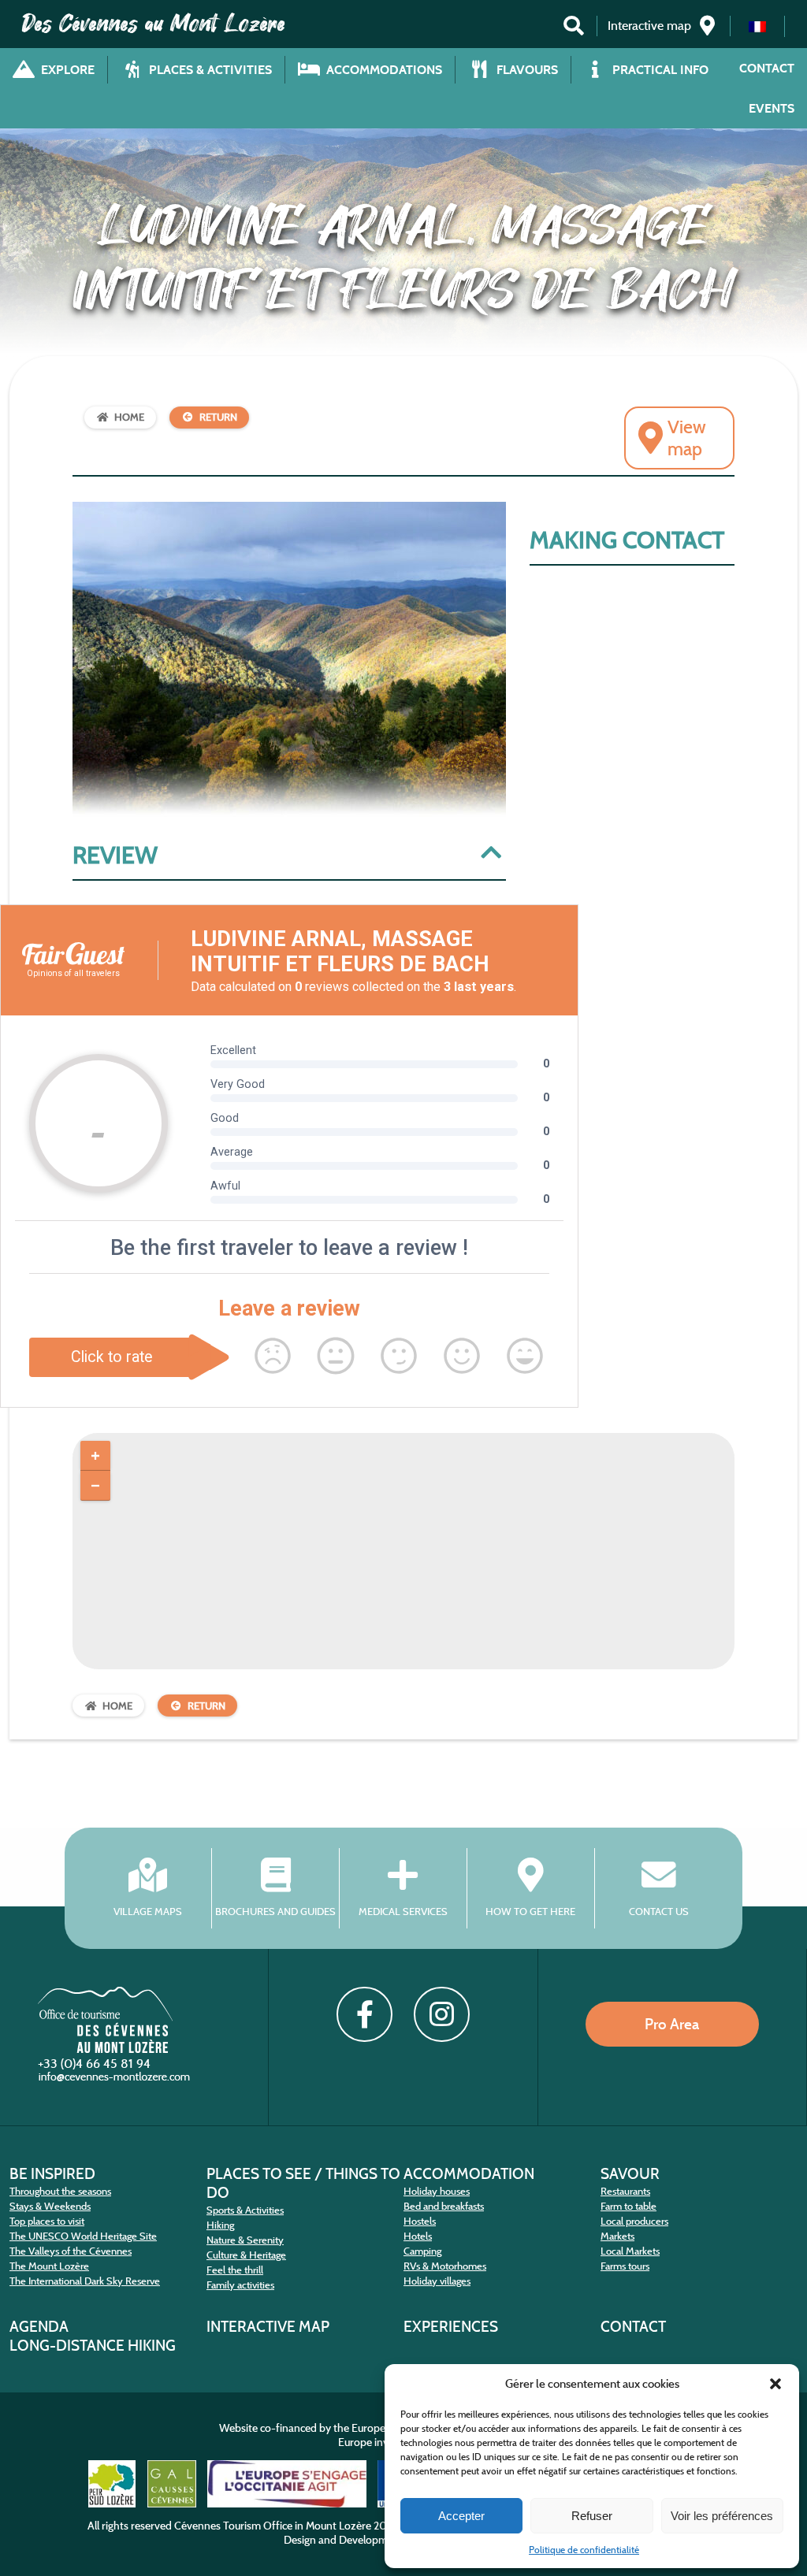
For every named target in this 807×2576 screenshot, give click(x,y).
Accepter (461, 2516)
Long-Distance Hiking (93, 2345)
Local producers (634, 2221)
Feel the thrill (235, 2270)
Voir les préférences (722, 2516)
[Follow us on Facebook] (364, 2014)
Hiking (220, 2225)
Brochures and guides (275, 1912)
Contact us (659, 1912)
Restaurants (625, 2191)
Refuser (592, 2516)
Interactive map (268, 2326)
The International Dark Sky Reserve (85, 2281)
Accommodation (469, 2173)
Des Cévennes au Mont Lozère (154, 24)
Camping (422, 2251)
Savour (630, 2173)
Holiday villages (437, 2281)
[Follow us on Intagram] (441, 2014)
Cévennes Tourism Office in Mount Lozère (273, 2526)
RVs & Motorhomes (445, 2266)
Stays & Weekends (50, 2206)
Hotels (418, 2236)
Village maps (148, 1912)
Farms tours (625, 2266)
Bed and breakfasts (444, 2206)
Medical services (403, 1912)
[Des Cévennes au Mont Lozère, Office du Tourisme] (105, 2049)
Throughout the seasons (60, 2191)
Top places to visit (47, 2221)
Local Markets (630, 2251)
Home (129, 417)
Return (218, 417)
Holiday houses (437, 2191)
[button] (775, 2384)
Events (772, 108)
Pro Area (672, 2024)
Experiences (451, 2326)
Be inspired (52, 2173)
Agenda (39, 2326)
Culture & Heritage (246, 2255)
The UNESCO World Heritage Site (83, 2236)
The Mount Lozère (49, 2266)
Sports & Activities (245, 2210)
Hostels (420, 2221)
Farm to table (628, 2206)
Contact (767, 68)
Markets (617, 2236)
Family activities (240, 2285)
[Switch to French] (757, 26)
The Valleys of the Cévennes (71, 2251)
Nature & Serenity (245, 2240)
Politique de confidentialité (584, 2550)
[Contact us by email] (116, 2080)
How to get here (530, 1912)
